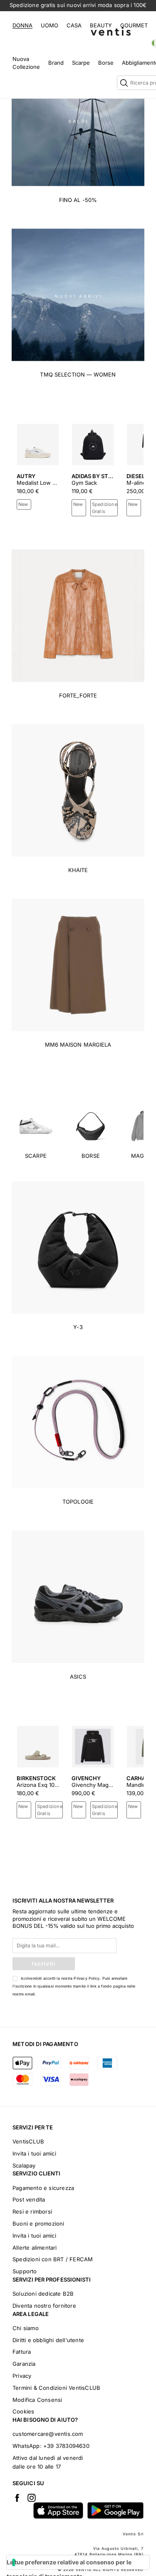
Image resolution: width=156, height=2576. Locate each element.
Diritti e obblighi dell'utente (48, 2340)
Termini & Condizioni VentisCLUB (56, 2388)
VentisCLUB (28, 2141)
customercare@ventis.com (48, 2434)
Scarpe (81, 63)
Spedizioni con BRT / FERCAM (53, 2259)
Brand (56, 63)
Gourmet (134, 25)
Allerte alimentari (35, 2248)
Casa (74, 25)
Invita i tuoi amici (34, 2153)
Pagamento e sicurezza (43, 2188)
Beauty (101, 25)
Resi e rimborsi (32, 2211)
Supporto (25, 2271)
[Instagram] (32, 2498)
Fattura (22, 2352)
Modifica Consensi (37, 2400)
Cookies (23, 2411)
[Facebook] (17, 2498)
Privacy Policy (87, 1978)
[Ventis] (111, 31)
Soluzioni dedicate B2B (43, 2294)
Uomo (50, 25)
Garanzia (24, 2364)
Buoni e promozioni (38, 2224)
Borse (106, 63)
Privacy (22, 2376)
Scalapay (24, 2165)
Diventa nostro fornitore (44, 2306)
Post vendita (29, 2199)
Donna (22, 25)
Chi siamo (26, 2328)
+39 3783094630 (66, 2446)
